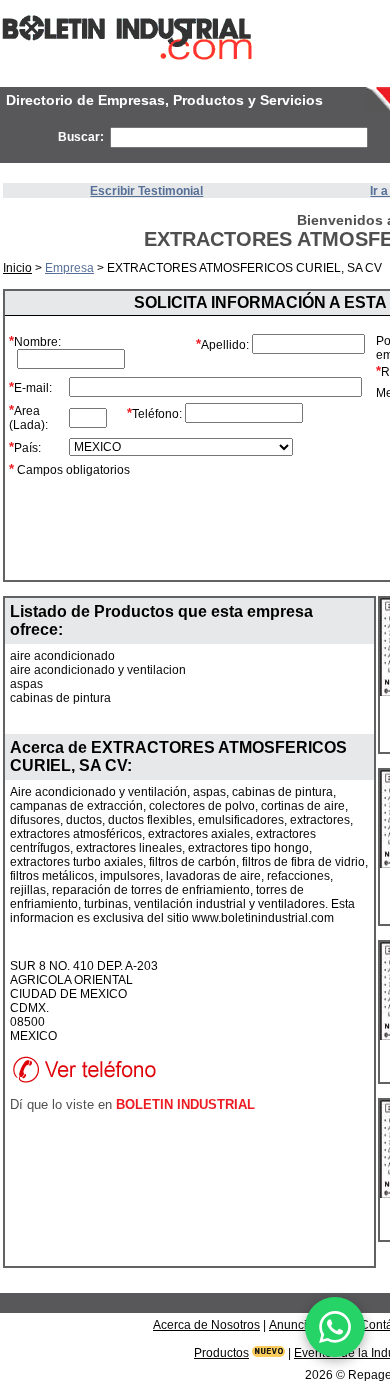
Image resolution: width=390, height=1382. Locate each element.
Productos (221, 1353)
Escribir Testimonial (146, 191)
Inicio (17, 268)
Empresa (69, 268)
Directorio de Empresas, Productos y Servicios (164, 100)
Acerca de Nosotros (206, 1325)
